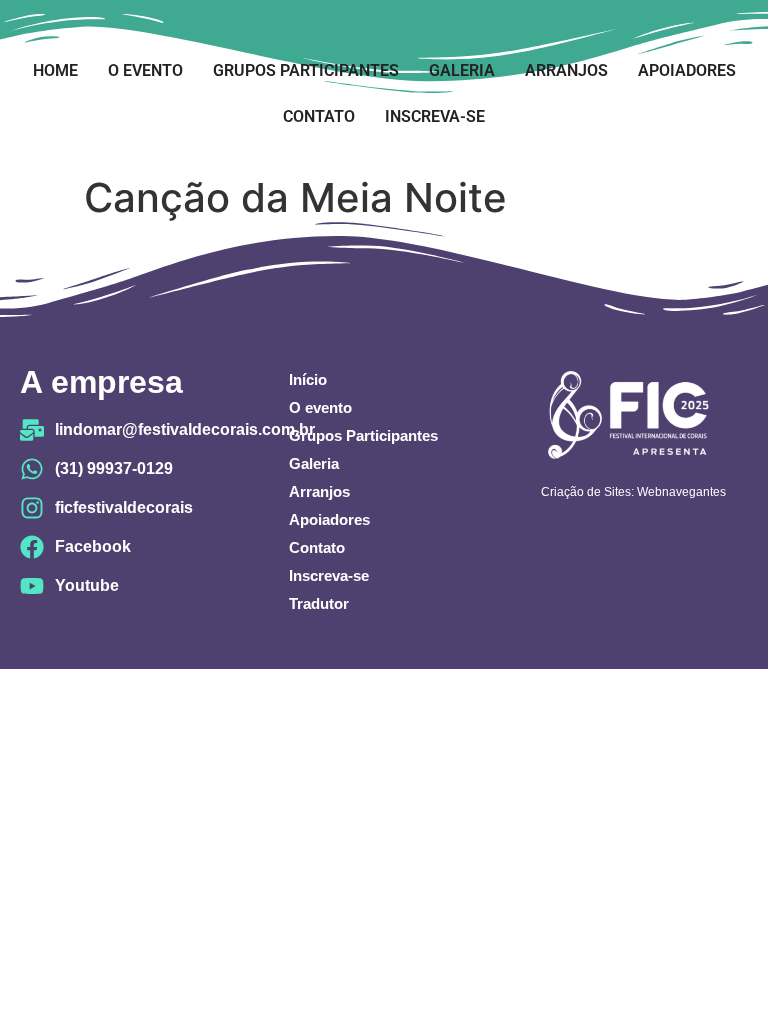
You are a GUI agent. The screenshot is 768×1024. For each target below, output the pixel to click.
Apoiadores (687, 70)
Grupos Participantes (306, 70)
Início (308, 379)
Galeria (462, 70)
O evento (145, 70)
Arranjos (566, 70)
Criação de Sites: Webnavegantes (633, 492)
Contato (319, 116)
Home (55, 70)
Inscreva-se (435, 116)
